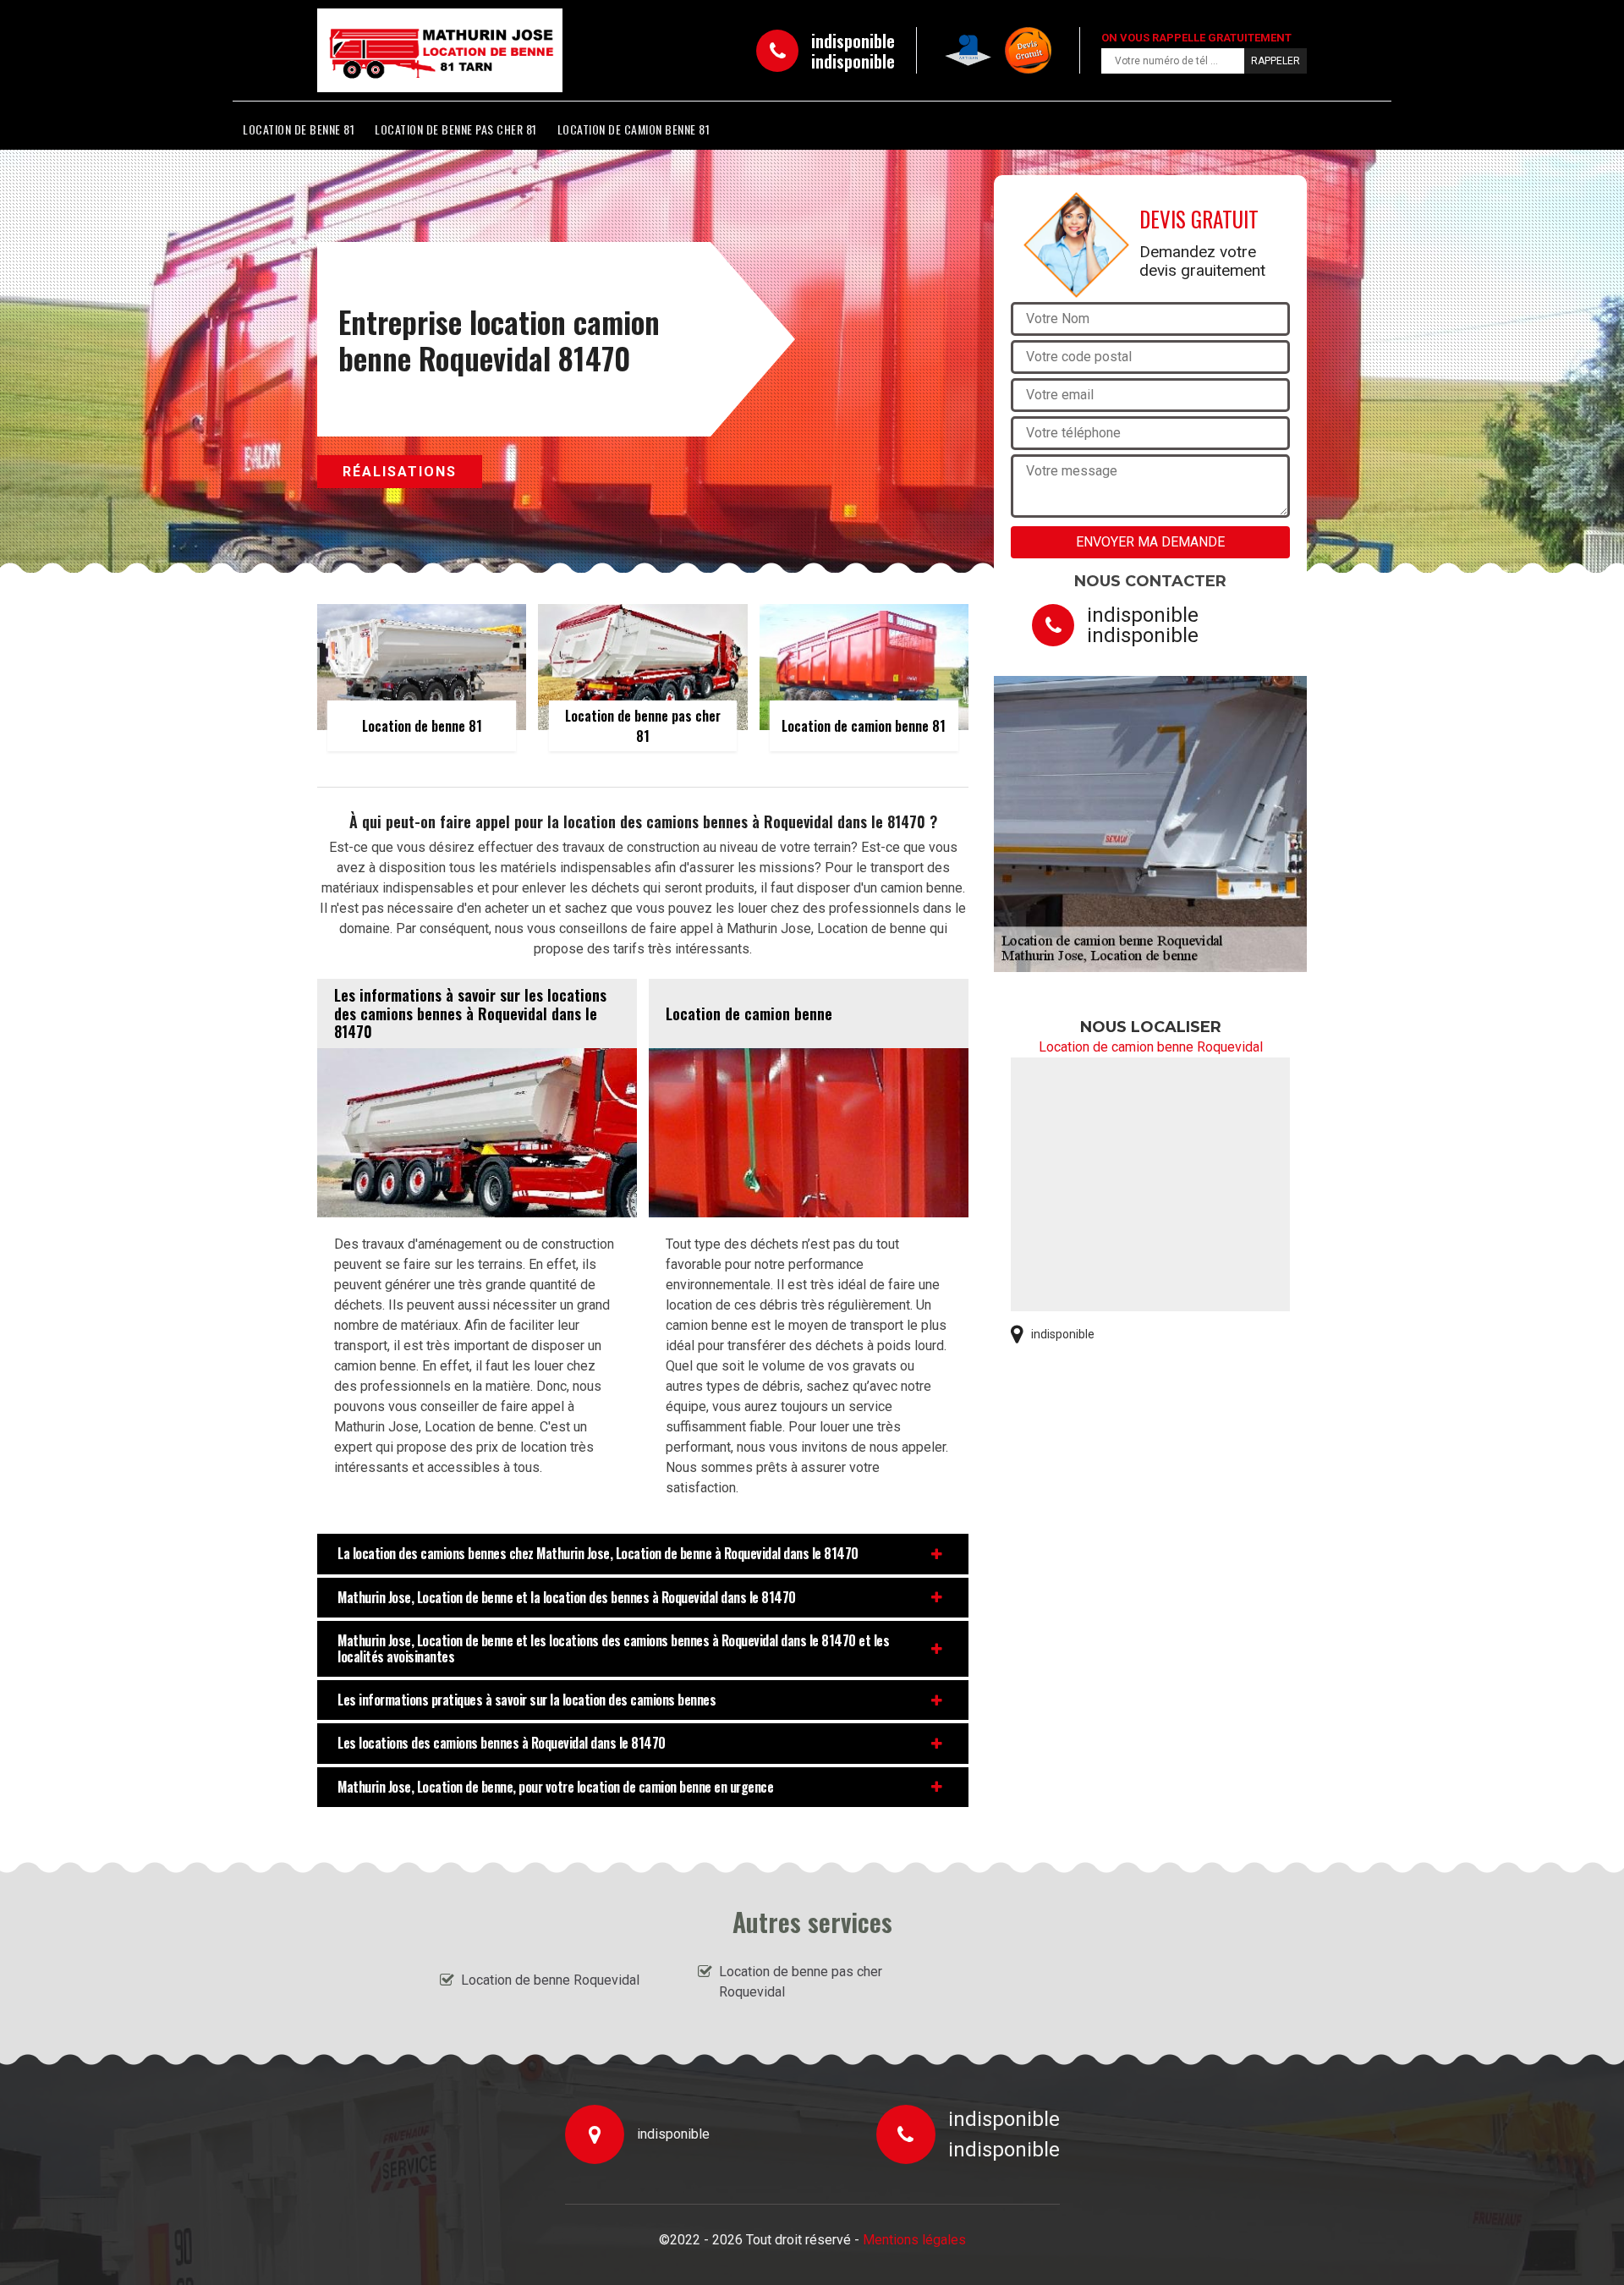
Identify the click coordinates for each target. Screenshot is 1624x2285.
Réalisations (400, 472)
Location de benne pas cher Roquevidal (801, 1982)
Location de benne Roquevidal (550, 1980)
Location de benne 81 (299, 129)
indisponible (853, 41)
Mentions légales (914, 2240)
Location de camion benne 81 (634, 129)
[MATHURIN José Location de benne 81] (394, 50)
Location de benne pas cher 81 (456, 129)
